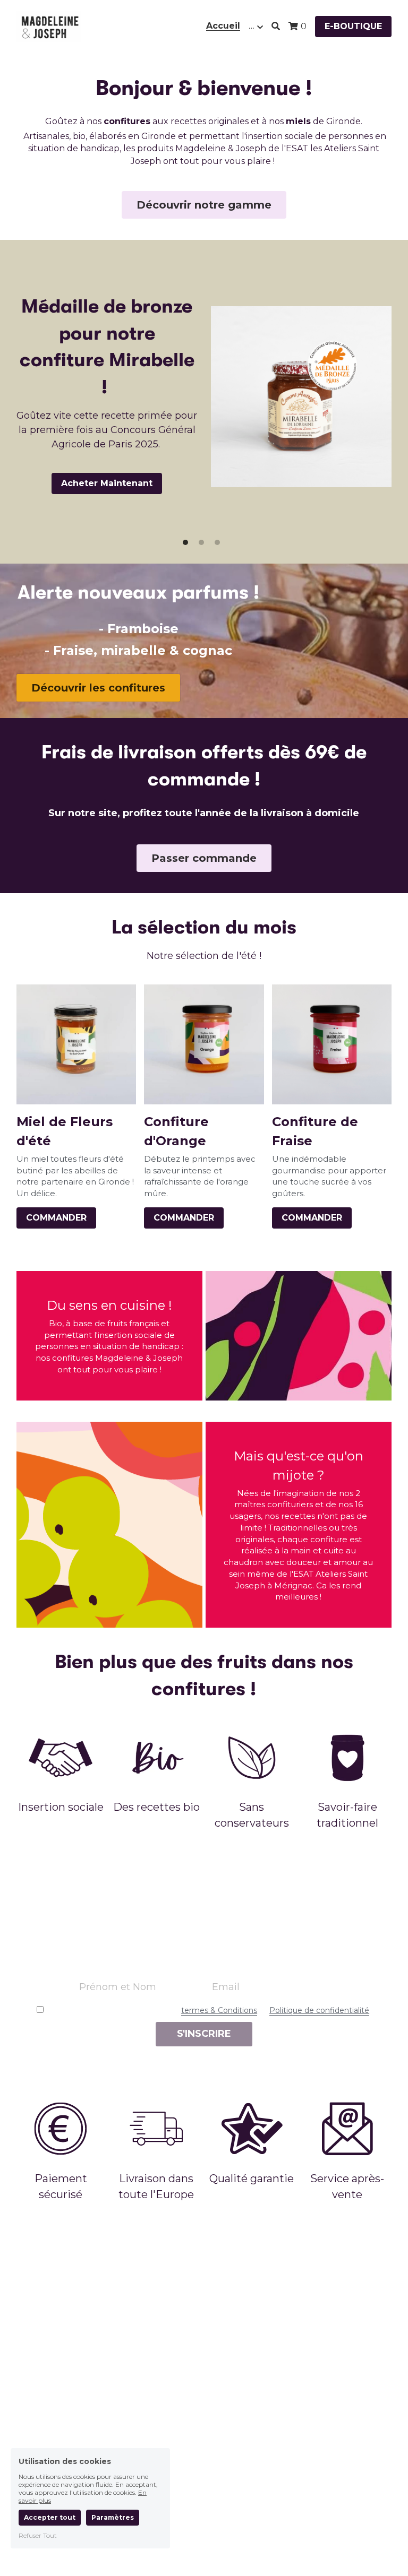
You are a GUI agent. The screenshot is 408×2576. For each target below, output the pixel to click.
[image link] (49, 26)
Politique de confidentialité (319, 2010)
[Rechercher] (276, 26)
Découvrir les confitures (98, 688)
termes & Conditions (219, 2010)
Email (226, 1987)
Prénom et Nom (118, 1987)
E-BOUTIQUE (353, 26)
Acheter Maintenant (107, 483)
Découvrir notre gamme (204, 205)
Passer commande (204, 858)
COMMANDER (56, 1218)
